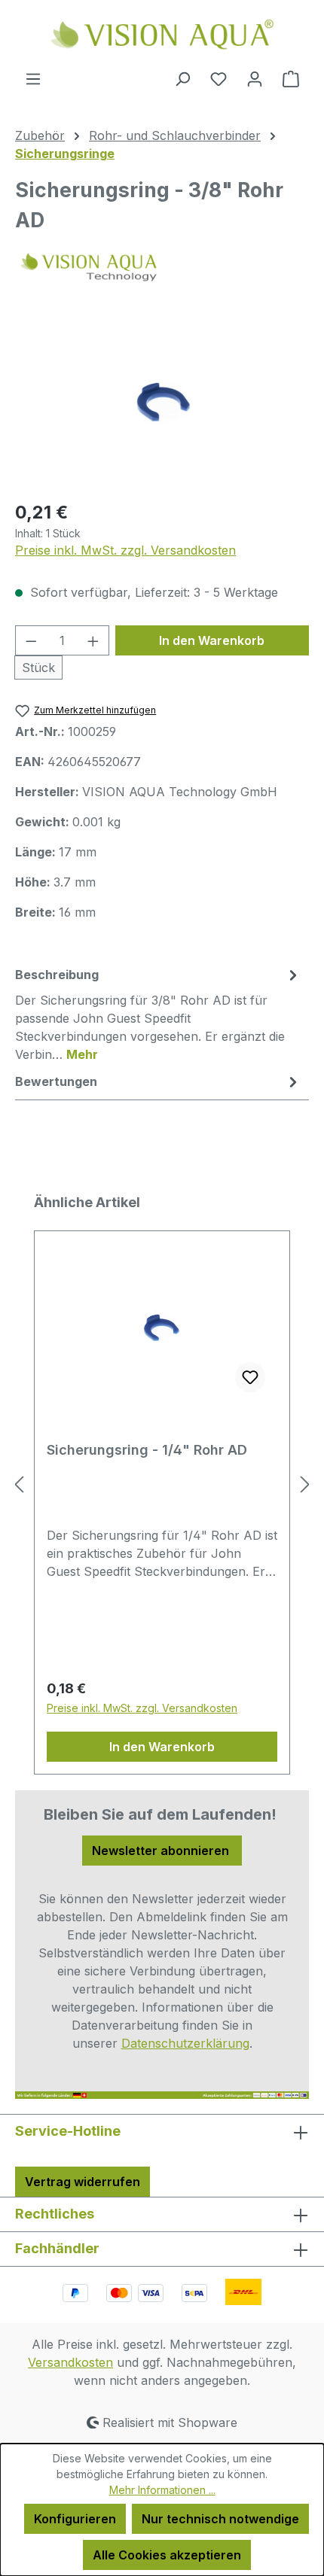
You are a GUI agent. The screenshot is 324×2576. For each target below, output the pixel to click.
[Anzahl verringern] (31, 640)
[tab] (158, 1014)
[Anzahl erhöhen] (93, 640)
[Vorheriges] (19, 1484)
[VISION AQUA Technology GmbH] (162, 267)
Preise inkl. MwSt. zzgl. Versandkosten (125, 550)
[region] (162, 402)
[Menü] (33, 78)
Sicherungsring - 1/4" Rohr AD (147, 1450)
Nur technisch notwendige (220, 2519)
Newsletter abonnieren (162, 1851)
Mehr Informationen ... (162, 2490)
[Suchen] (182, 78)
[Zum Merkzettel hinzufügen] (250, 1377)
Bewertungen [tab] (56, 1081)
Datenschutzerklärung (185, 2043)
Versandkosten (70, 2362)
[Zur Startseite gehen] (162, 35)
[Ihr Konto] (255, 78)
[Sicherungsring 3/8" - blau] (162, 402)
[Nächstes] (305, 1484)
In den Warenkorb (212, 640)
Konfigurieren (75, 2519)
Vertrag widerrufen (83, 2182)
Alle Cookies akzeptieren (167, 2555)
